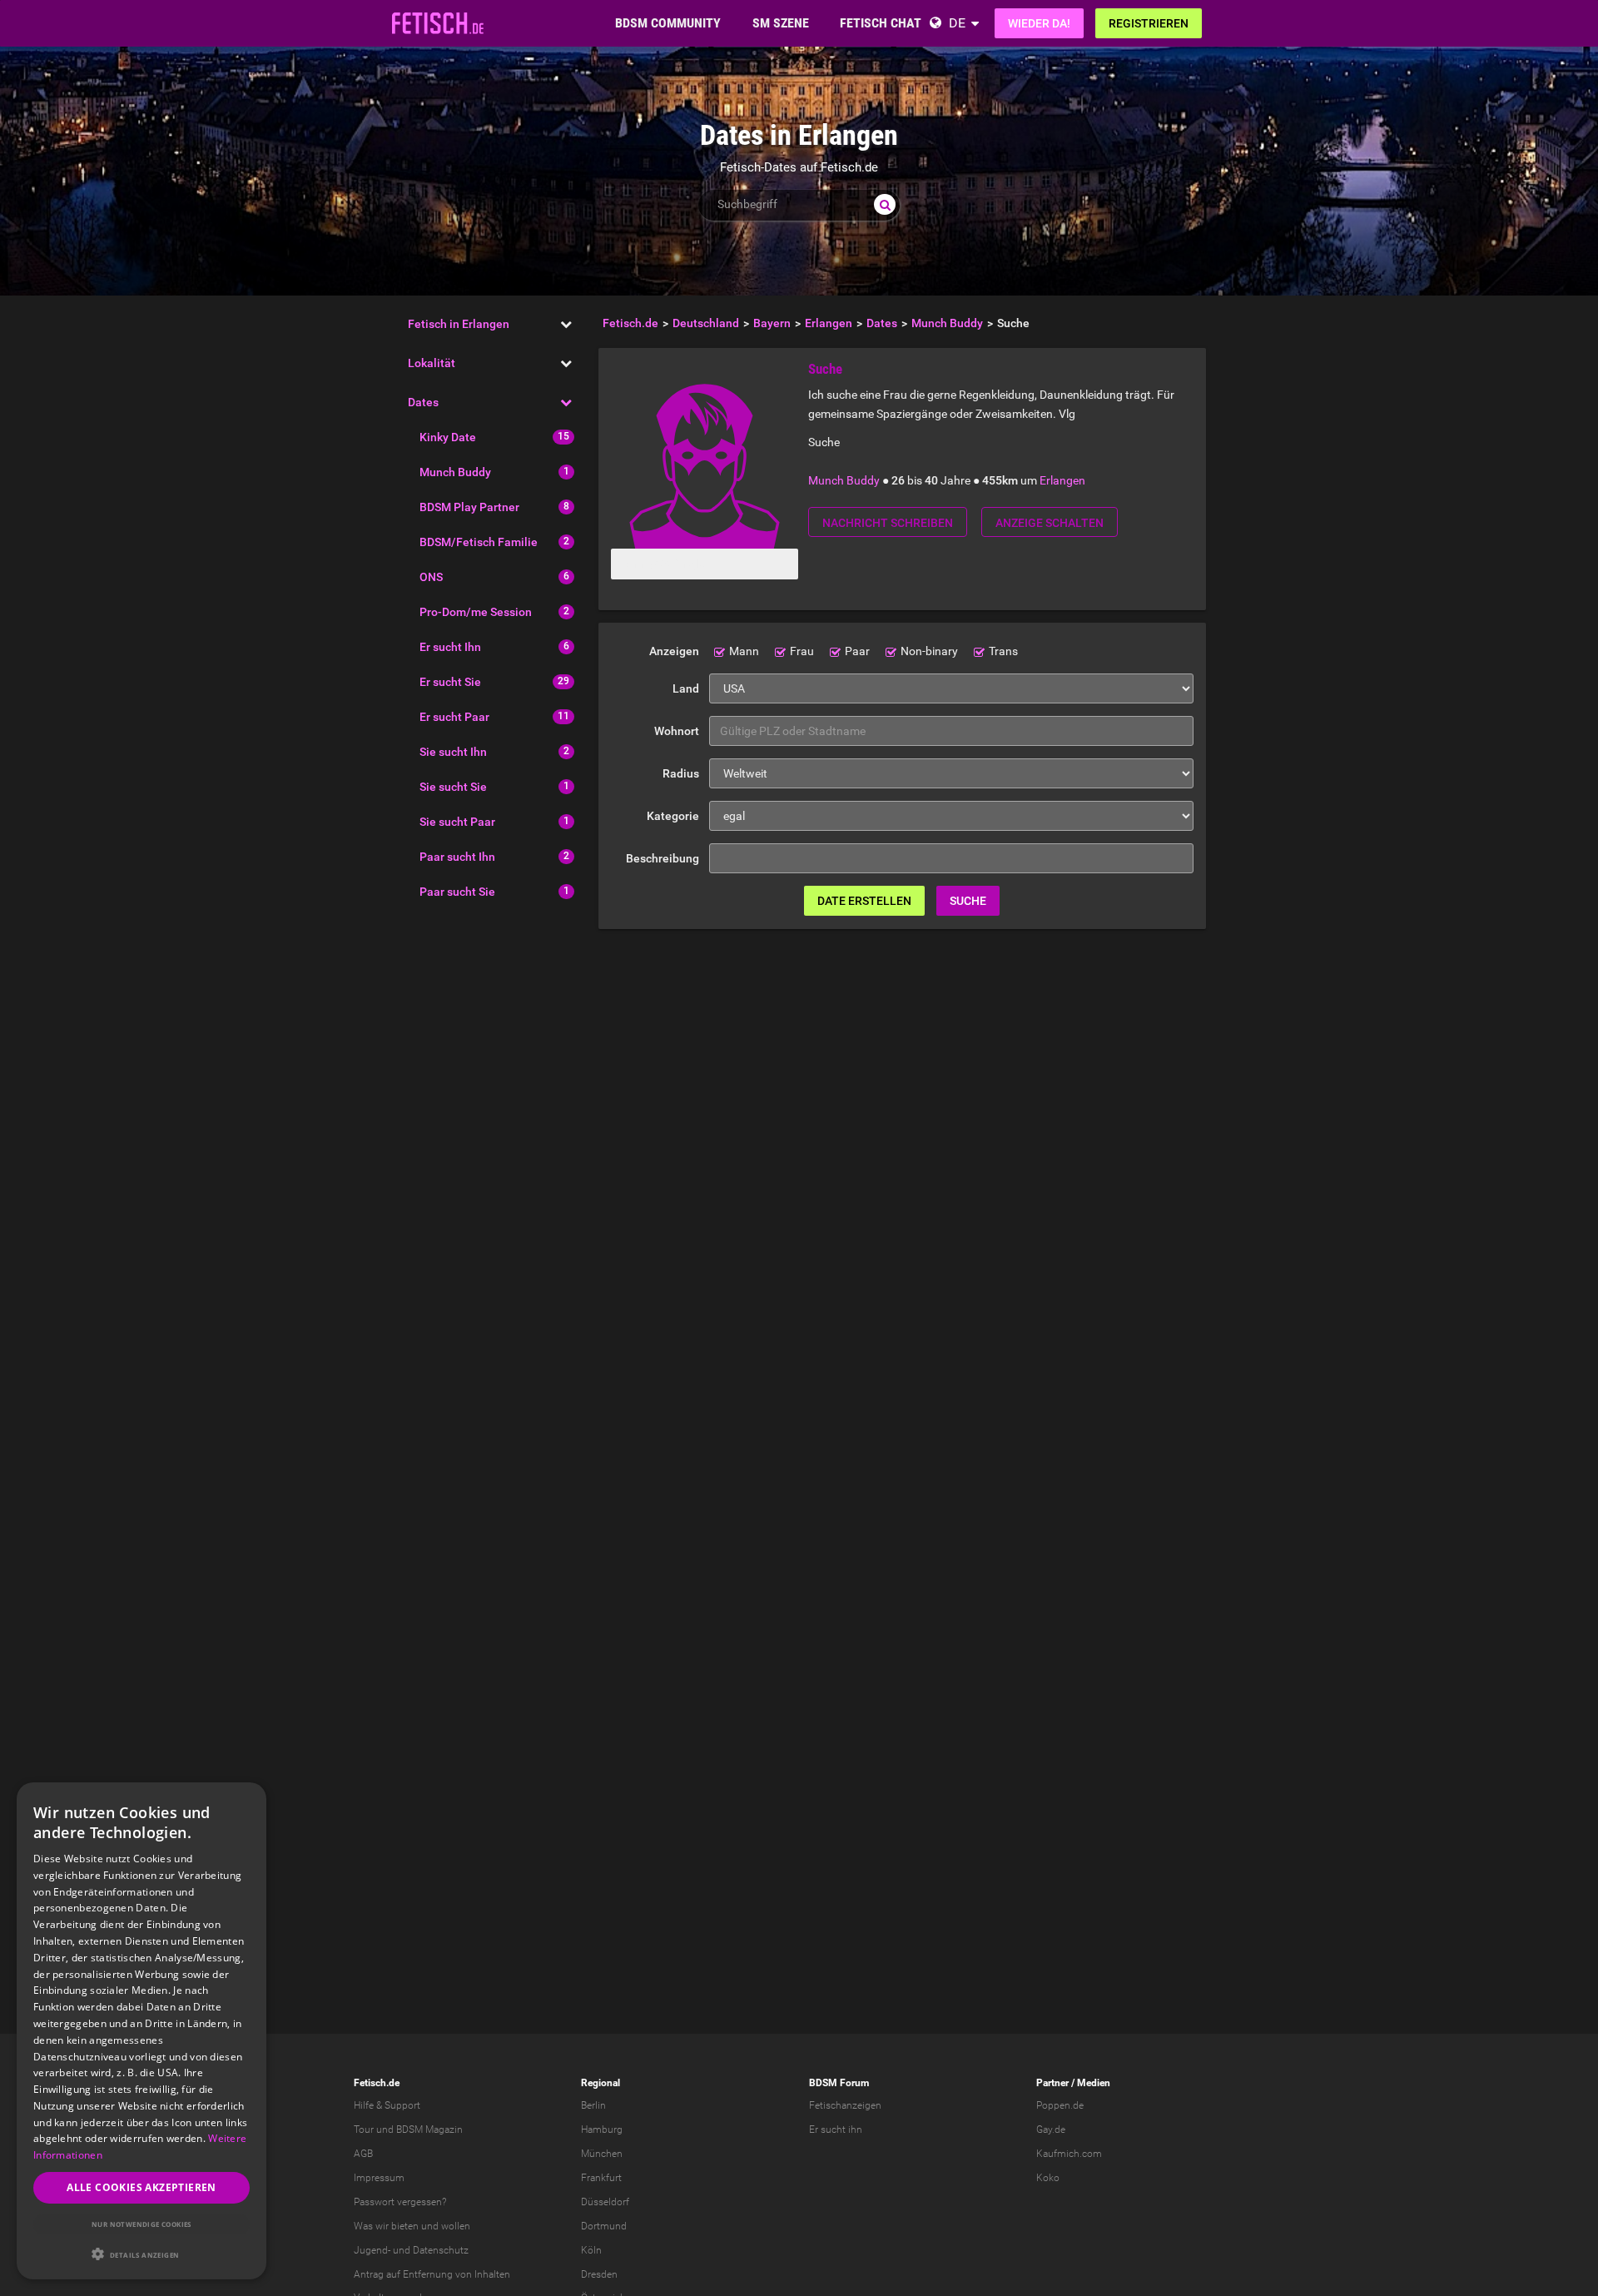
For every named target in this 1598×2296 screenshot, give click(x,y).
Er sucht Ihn (450, 647)
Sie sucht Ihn (453, 752)
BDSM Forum (839, 2083)
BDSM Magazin (429, 2130)
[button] (141, 2254)
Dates (423, 402)
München (602, 2154)
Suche (968, 901)
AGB (363, 2154)
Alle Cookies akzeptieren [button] (141, 2187)
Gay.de (1051, 2130)
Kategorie (673, 816)
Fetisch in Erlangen (459, 324)
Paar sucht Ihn (457, 857)
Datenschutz (441, 2250)
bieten (405, 2226)
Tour (364, 2130)
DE (957, 23)
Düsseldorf (605, 2202)
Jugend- (372, 2250)
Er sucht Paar (454, 717)
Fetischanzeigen (845, 2105)
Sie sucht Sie (453, 787)
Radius (681, 773)
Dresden (599, 2274)
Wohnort (677, 731)
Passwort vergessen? (400, 2202)
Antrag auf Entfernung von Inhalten (432, 2274)
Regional (600, 2083)
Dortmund (604, 2226)
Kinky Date (448, 437)
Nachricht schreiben (888, 523)
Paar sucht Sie (457, 892)
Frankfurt (601, 2178)
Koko (1048, 2178)
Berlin (593, 2105)
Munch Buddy (455, 472)
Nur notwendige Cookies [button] (141, 2224)
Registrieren (1149, 23)
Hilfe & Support (387, 2105)
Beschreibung (663, 858)
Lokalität (432, 363)
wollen (456, 2226)
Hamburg (602, 2130)
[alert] (141, 2031)
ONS (431, 577)
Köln (591, 2250)
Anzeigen (674, 651)
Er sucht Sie (450, 682)
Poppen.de (1060, 2105)
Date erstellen (864, 901)
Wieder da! (1039, 23)
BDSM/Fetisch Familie (479, 542)
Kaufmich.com (1069, 2154)
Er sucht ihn (836, 2130)
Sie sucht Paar (457, 822)
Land (686, 688)
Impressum (379, 2178)
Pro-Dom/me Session (476, 612)
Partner (1052, 2083)
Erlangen (1062, 480)
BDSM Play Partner (469, 507)
